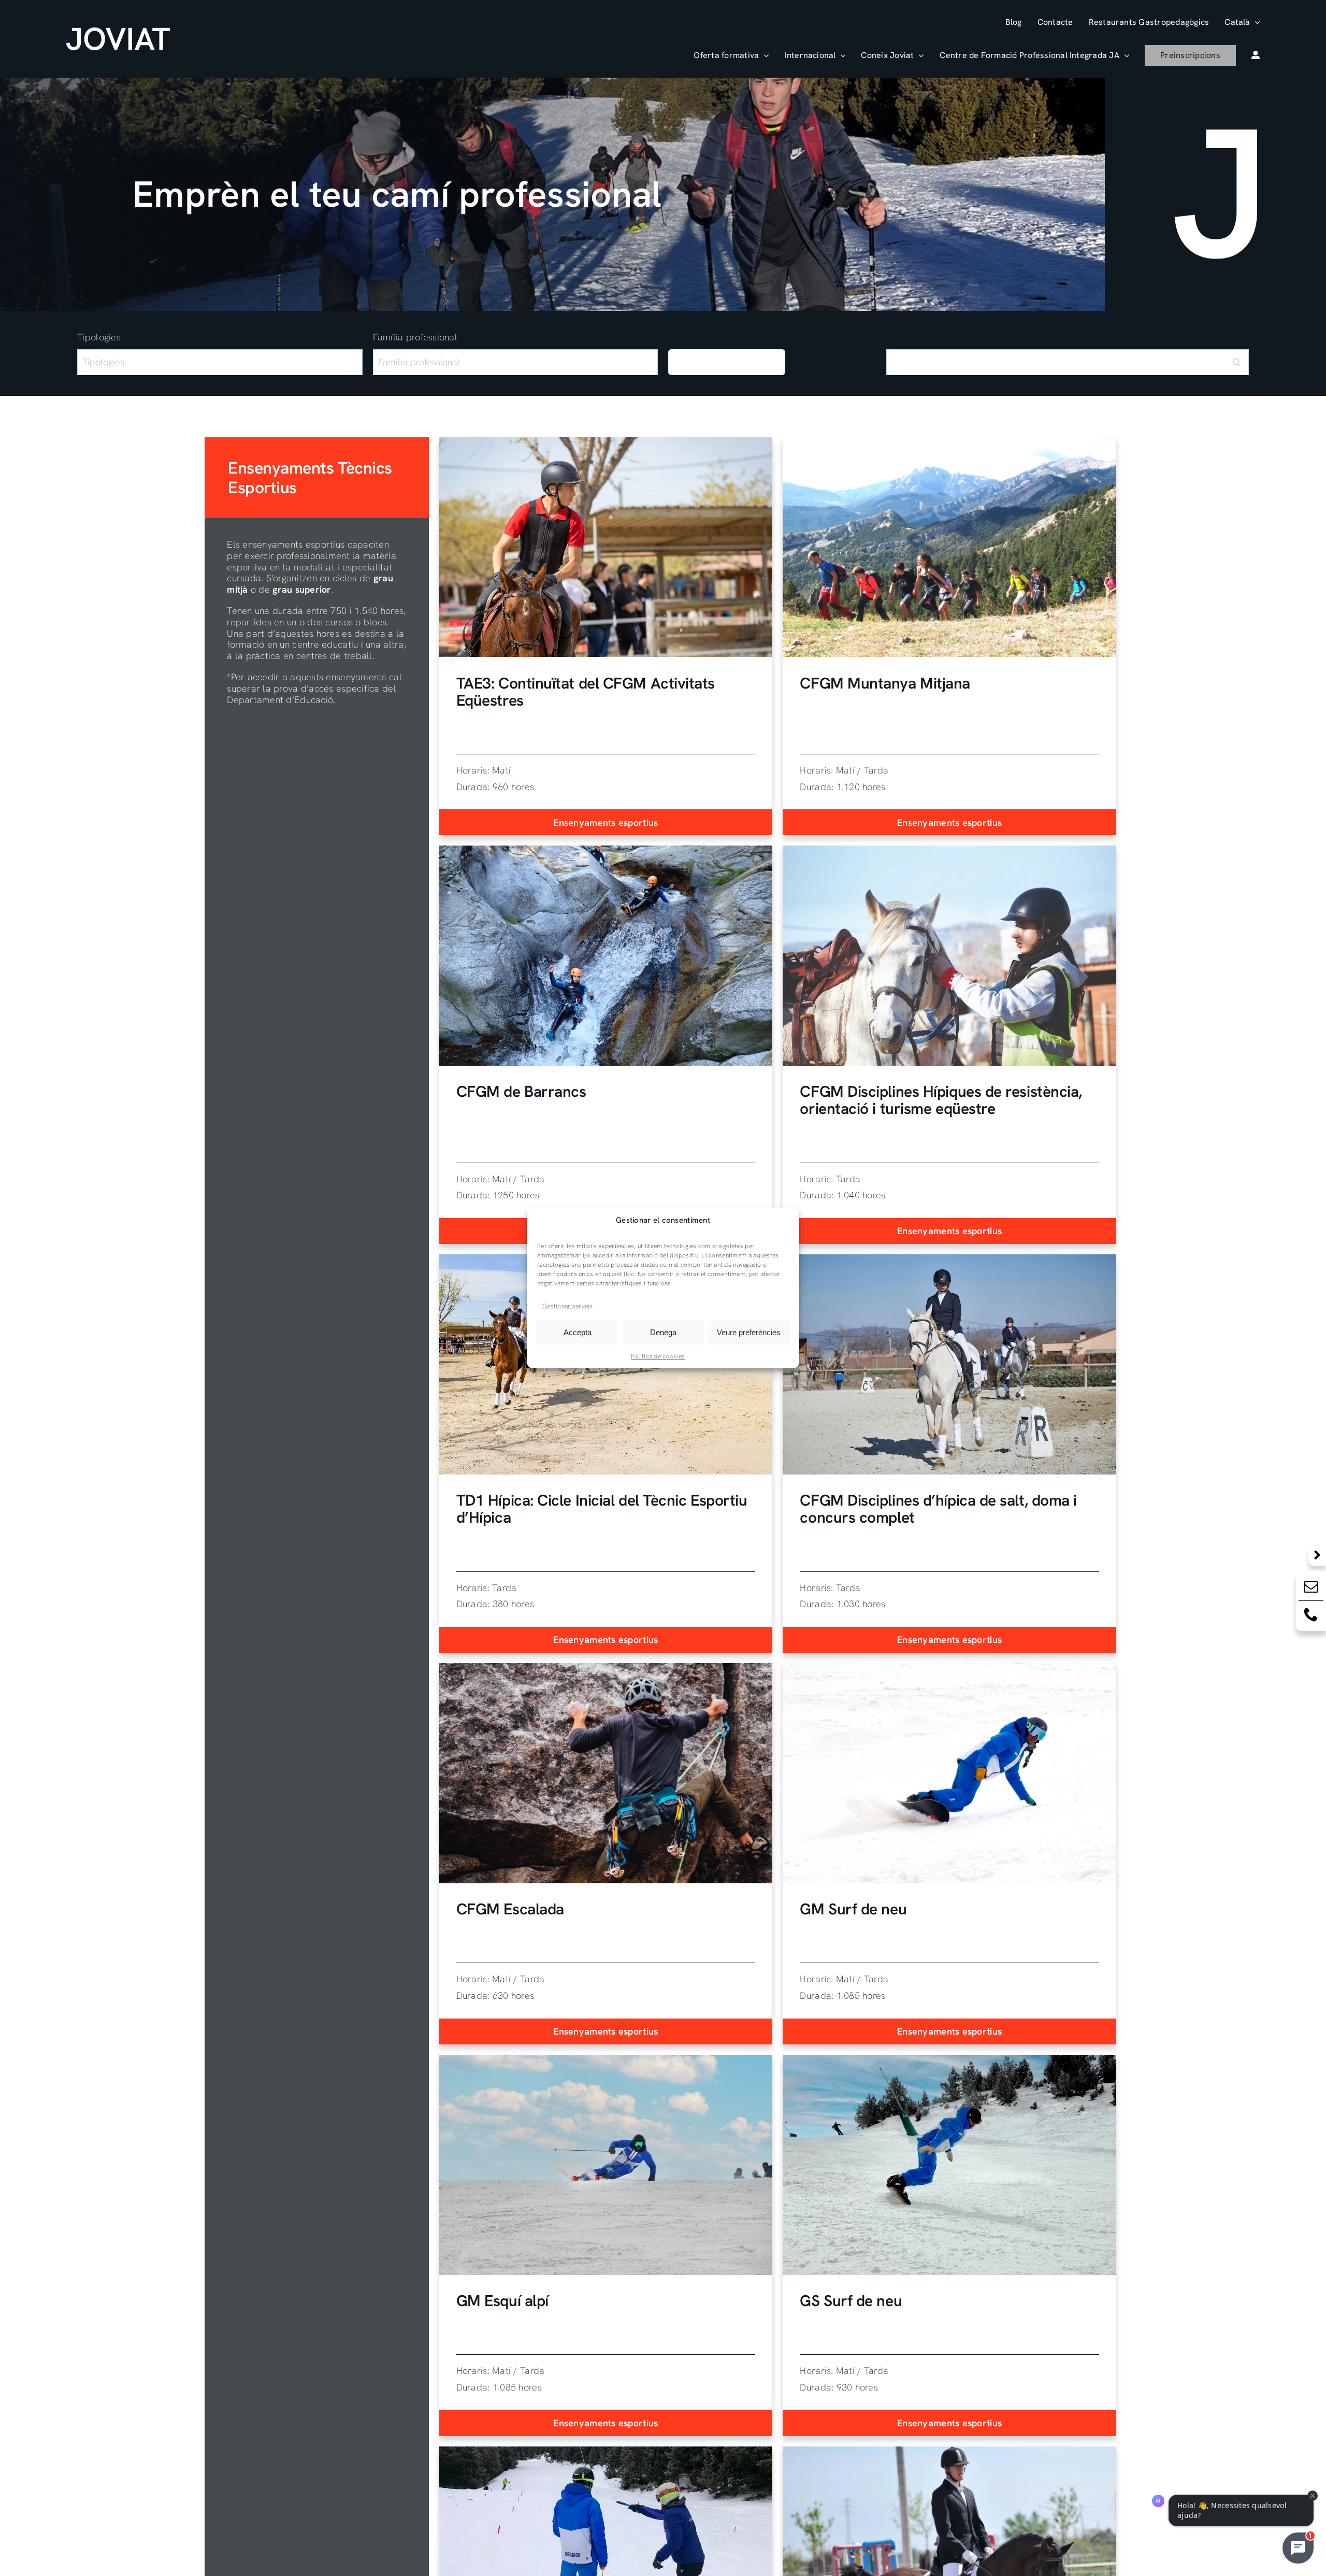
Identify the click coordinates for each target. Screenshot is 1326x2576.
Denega (663, 1332)
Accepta (578, 1332)
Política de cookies (658, 1356)
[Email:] (1311, 1589)
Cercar (727, 366)
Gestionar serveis (568, 1306)
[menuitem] (1242, 22)
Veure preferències (749, 1332)
